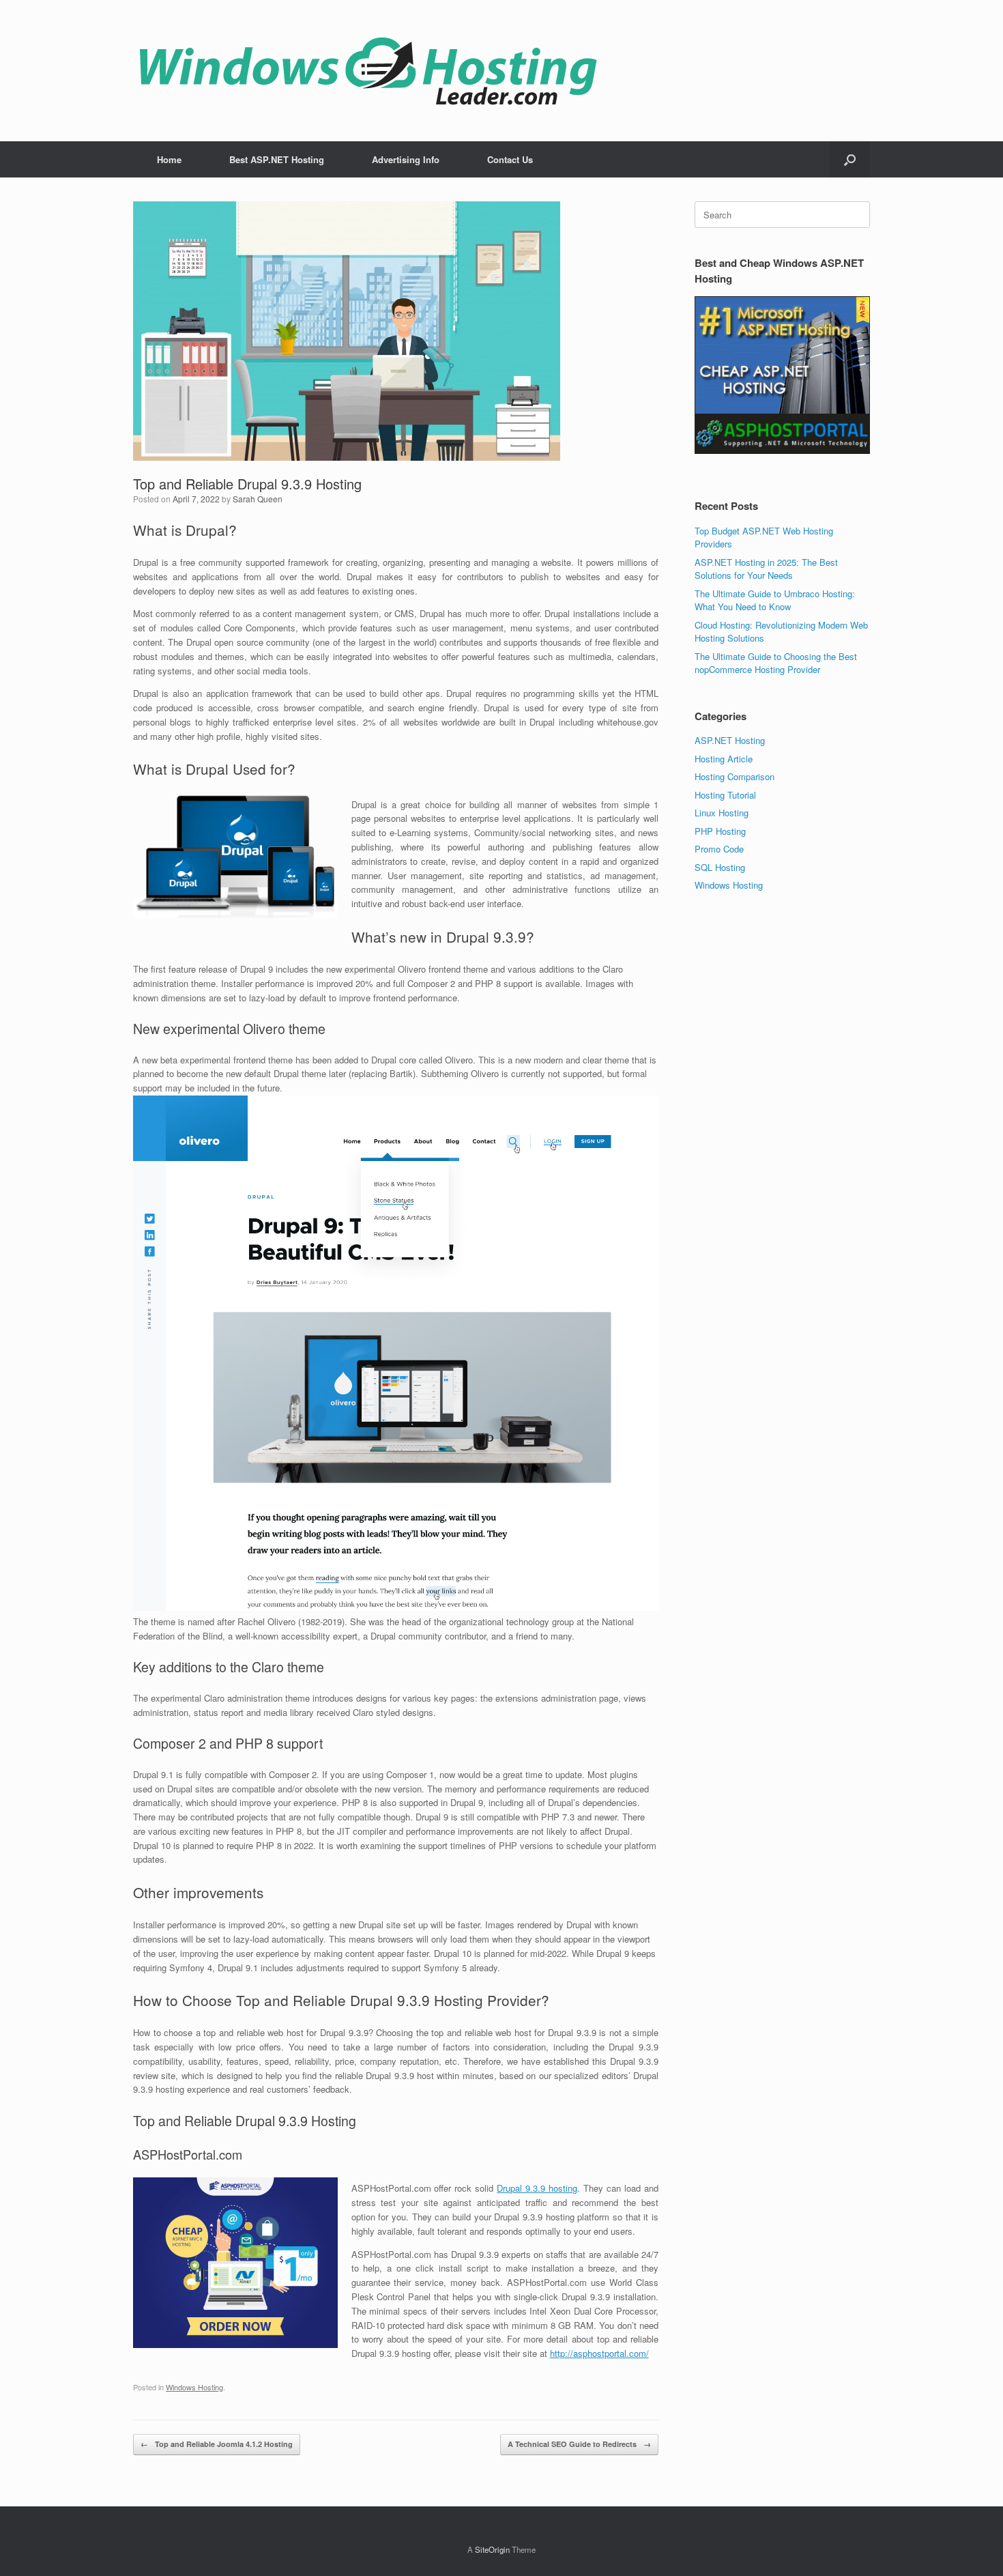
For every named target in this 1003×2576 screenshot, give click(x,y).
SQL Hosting (720, 867)
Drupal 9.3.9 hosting (537, 2188)
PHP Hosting (720, 831)
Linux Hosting (722, 813)
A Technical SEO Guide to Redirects (579, 2444)
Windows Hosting (194, 2387)
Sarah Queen (258, 499)
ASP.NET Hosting (730, 740)
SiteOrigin (492, 2549)
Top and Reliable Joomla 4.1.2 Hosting (217, 2444)
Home (169, 159)
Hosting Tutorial (725, 795)
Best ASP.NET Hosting (277, 159)
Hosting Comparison (735, 776)
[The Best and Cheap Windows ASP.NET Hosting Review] (368, 71)
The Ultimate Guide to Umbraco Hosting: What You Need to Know (775, 600)
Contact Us (510, 159)
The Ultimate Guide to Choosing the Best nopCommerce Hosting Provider (776, 663)
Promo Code (719, 849)
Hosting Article (724, 759)
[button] (850, 159)
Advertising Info (406, 159)
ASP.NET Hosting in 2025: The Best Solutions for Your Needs (766, 569)
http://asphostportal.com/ (599, 2353)
